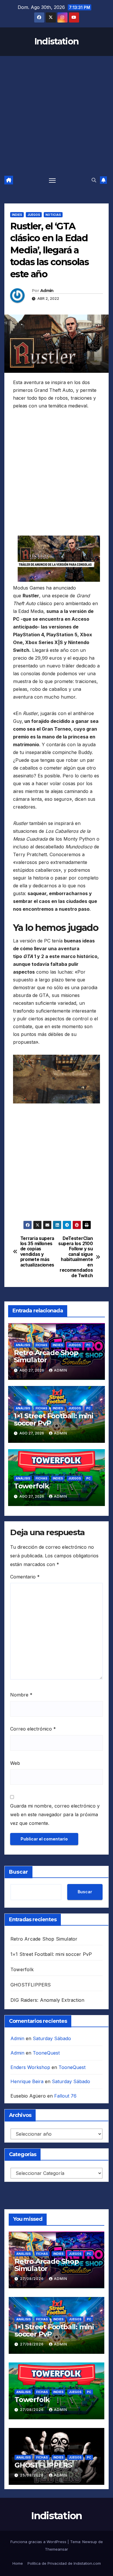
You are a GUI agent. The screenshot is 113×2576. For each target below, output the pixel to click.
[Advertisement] (57, 115)
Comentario (25, 1577)
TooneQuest (46, 2053)
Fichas (41, 1345)
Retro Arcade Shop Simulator (46, 1356)
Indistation (57, 41)
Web (15, 1763)
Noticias (53, 215)
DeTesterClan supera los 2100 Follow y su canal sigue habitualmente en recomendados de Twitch (75, 1257)
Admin (47, 291)
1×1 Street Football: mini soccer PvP (54, 1419)
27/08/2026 (32, 2279)
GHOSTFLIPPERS (31, 1985)
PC (89, 1345)
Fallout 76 (65, 2096)
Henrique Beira (27, 2081)
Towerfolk (31, 1486)
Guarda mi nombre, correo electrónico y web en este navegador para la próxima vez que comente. (55, 1814)
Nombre (21, 1695)
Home (18, 2563)
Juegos (34, 215)
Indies (17, 215)
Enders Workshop (30, 2067)
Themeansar (57, 2549)
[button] (94, 180)
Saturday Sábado (52, 2038)
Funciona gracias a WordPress (39, 2542)
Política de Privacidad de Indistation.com (64, 2563)
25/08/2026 (32, 2475)
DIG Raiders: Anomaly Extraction (47, 2000)
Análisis (23, 1345)
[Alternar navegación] (52, 180)
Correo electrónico (33, 1729)
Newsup (90, 2542)
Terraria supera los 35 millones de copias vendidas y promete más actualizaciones (37, 1252)
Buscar (19, 1872)
